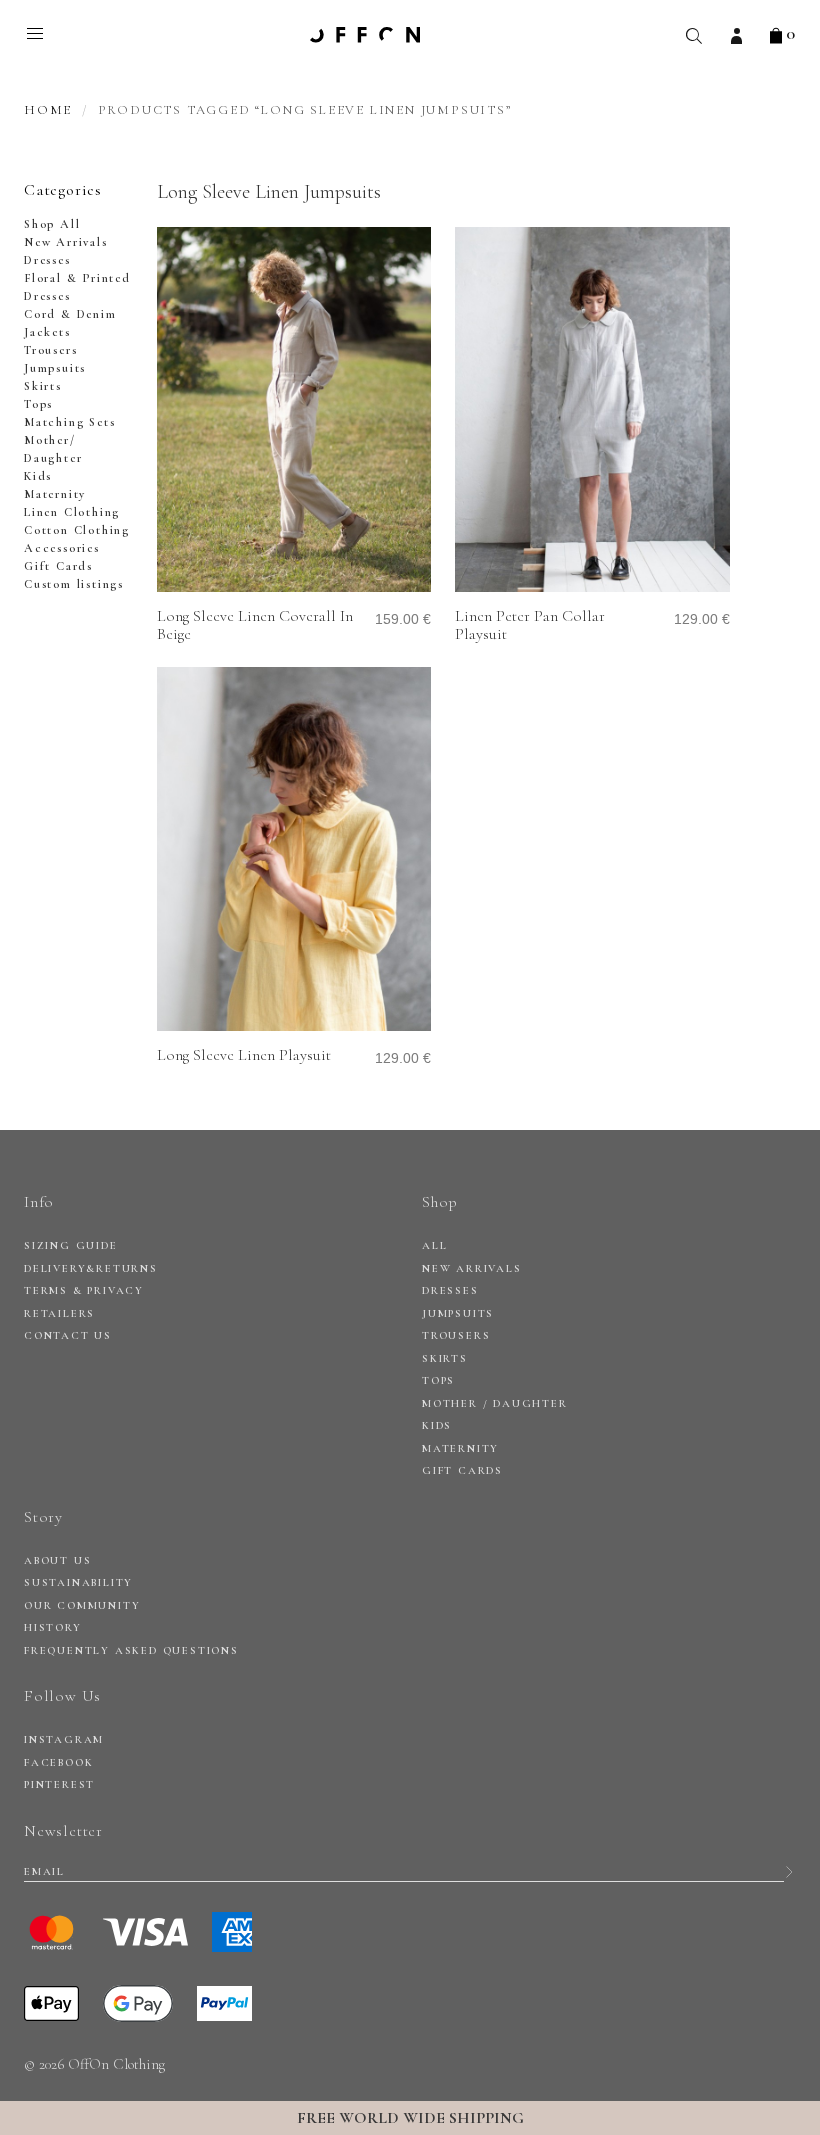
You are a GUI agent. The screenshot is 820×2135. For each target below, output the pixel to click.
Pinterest (59, 1784)
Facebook (58, 1762)
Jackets (47, 332)
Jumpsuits (55, 368)
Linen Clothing (72, 512)
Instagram (64, 1739)
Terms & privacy (84, 1290)
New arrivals (472, 1268)
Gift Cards (58, 566)
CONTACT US (68, 1335)
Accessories (62, 548)
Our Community (82, 1605)
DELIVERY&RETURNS (91, 1268)
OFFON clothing (365, 35)
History (53, 1627)
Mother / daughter (495, 1403)
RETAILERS (59, 1313)
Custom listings (74, 584)
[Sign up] (789, 1872)
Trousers (50, 350)
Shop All (52, 224)
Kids (38, 476)
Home (48, 110)
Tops (38, 404)
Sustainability (78, 1582)
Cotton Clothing (77, 530)
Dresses (47, 260)
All (434, 1245)
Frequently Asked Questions (131, 1650)
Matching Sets (69, 422)
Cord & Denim (70, 314)
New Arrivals (66, 242)
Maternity (55, 494)
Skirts (43, 386)
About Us (57, 1560)
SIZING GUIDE (71, 1245)
